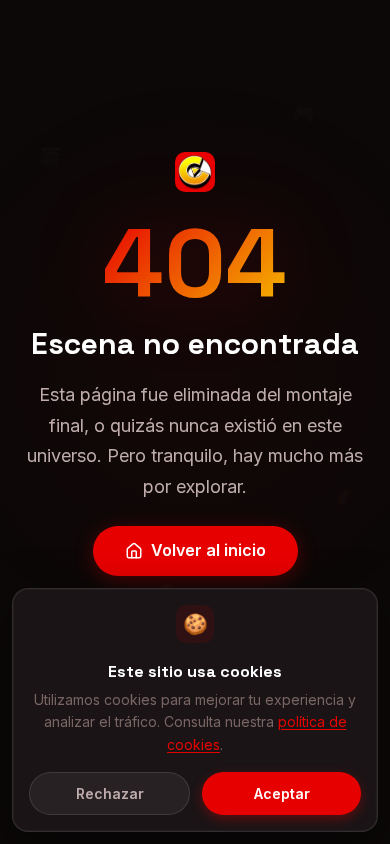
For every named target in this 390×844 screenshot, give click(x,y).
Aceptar (282, 793)
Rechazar (110, 793)
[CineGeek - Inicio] (195, 172)
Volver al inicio (208, 550)
